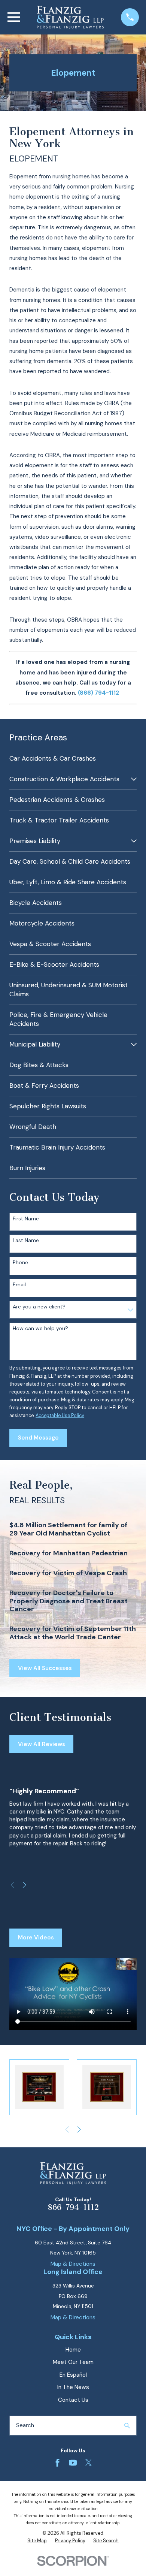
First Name (26, 1219)
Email (19, 1285)
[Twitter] (89, 2463)
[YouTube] (73, 2463)
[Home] (70, 17)
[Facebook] (57, 2463)
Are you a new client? (39, 1307)
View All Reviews (42, 1744)
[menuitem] (73, 759)
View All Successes (45, 1668)
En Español (73, 2375)
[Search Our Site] (127, 2426)
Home (73, 2350)
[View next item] (25, 1885)
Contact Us (73, 2400)
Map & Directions (73, 2264)
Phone (20, 1263)
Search (25, 2425)
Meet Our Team (73, 2362)
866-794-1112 (73, 2207)
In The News (73, 2387)
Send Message (38, 1438)
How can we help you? (40, 1328)
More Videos (36, 1938)
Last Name (26, 1240)
